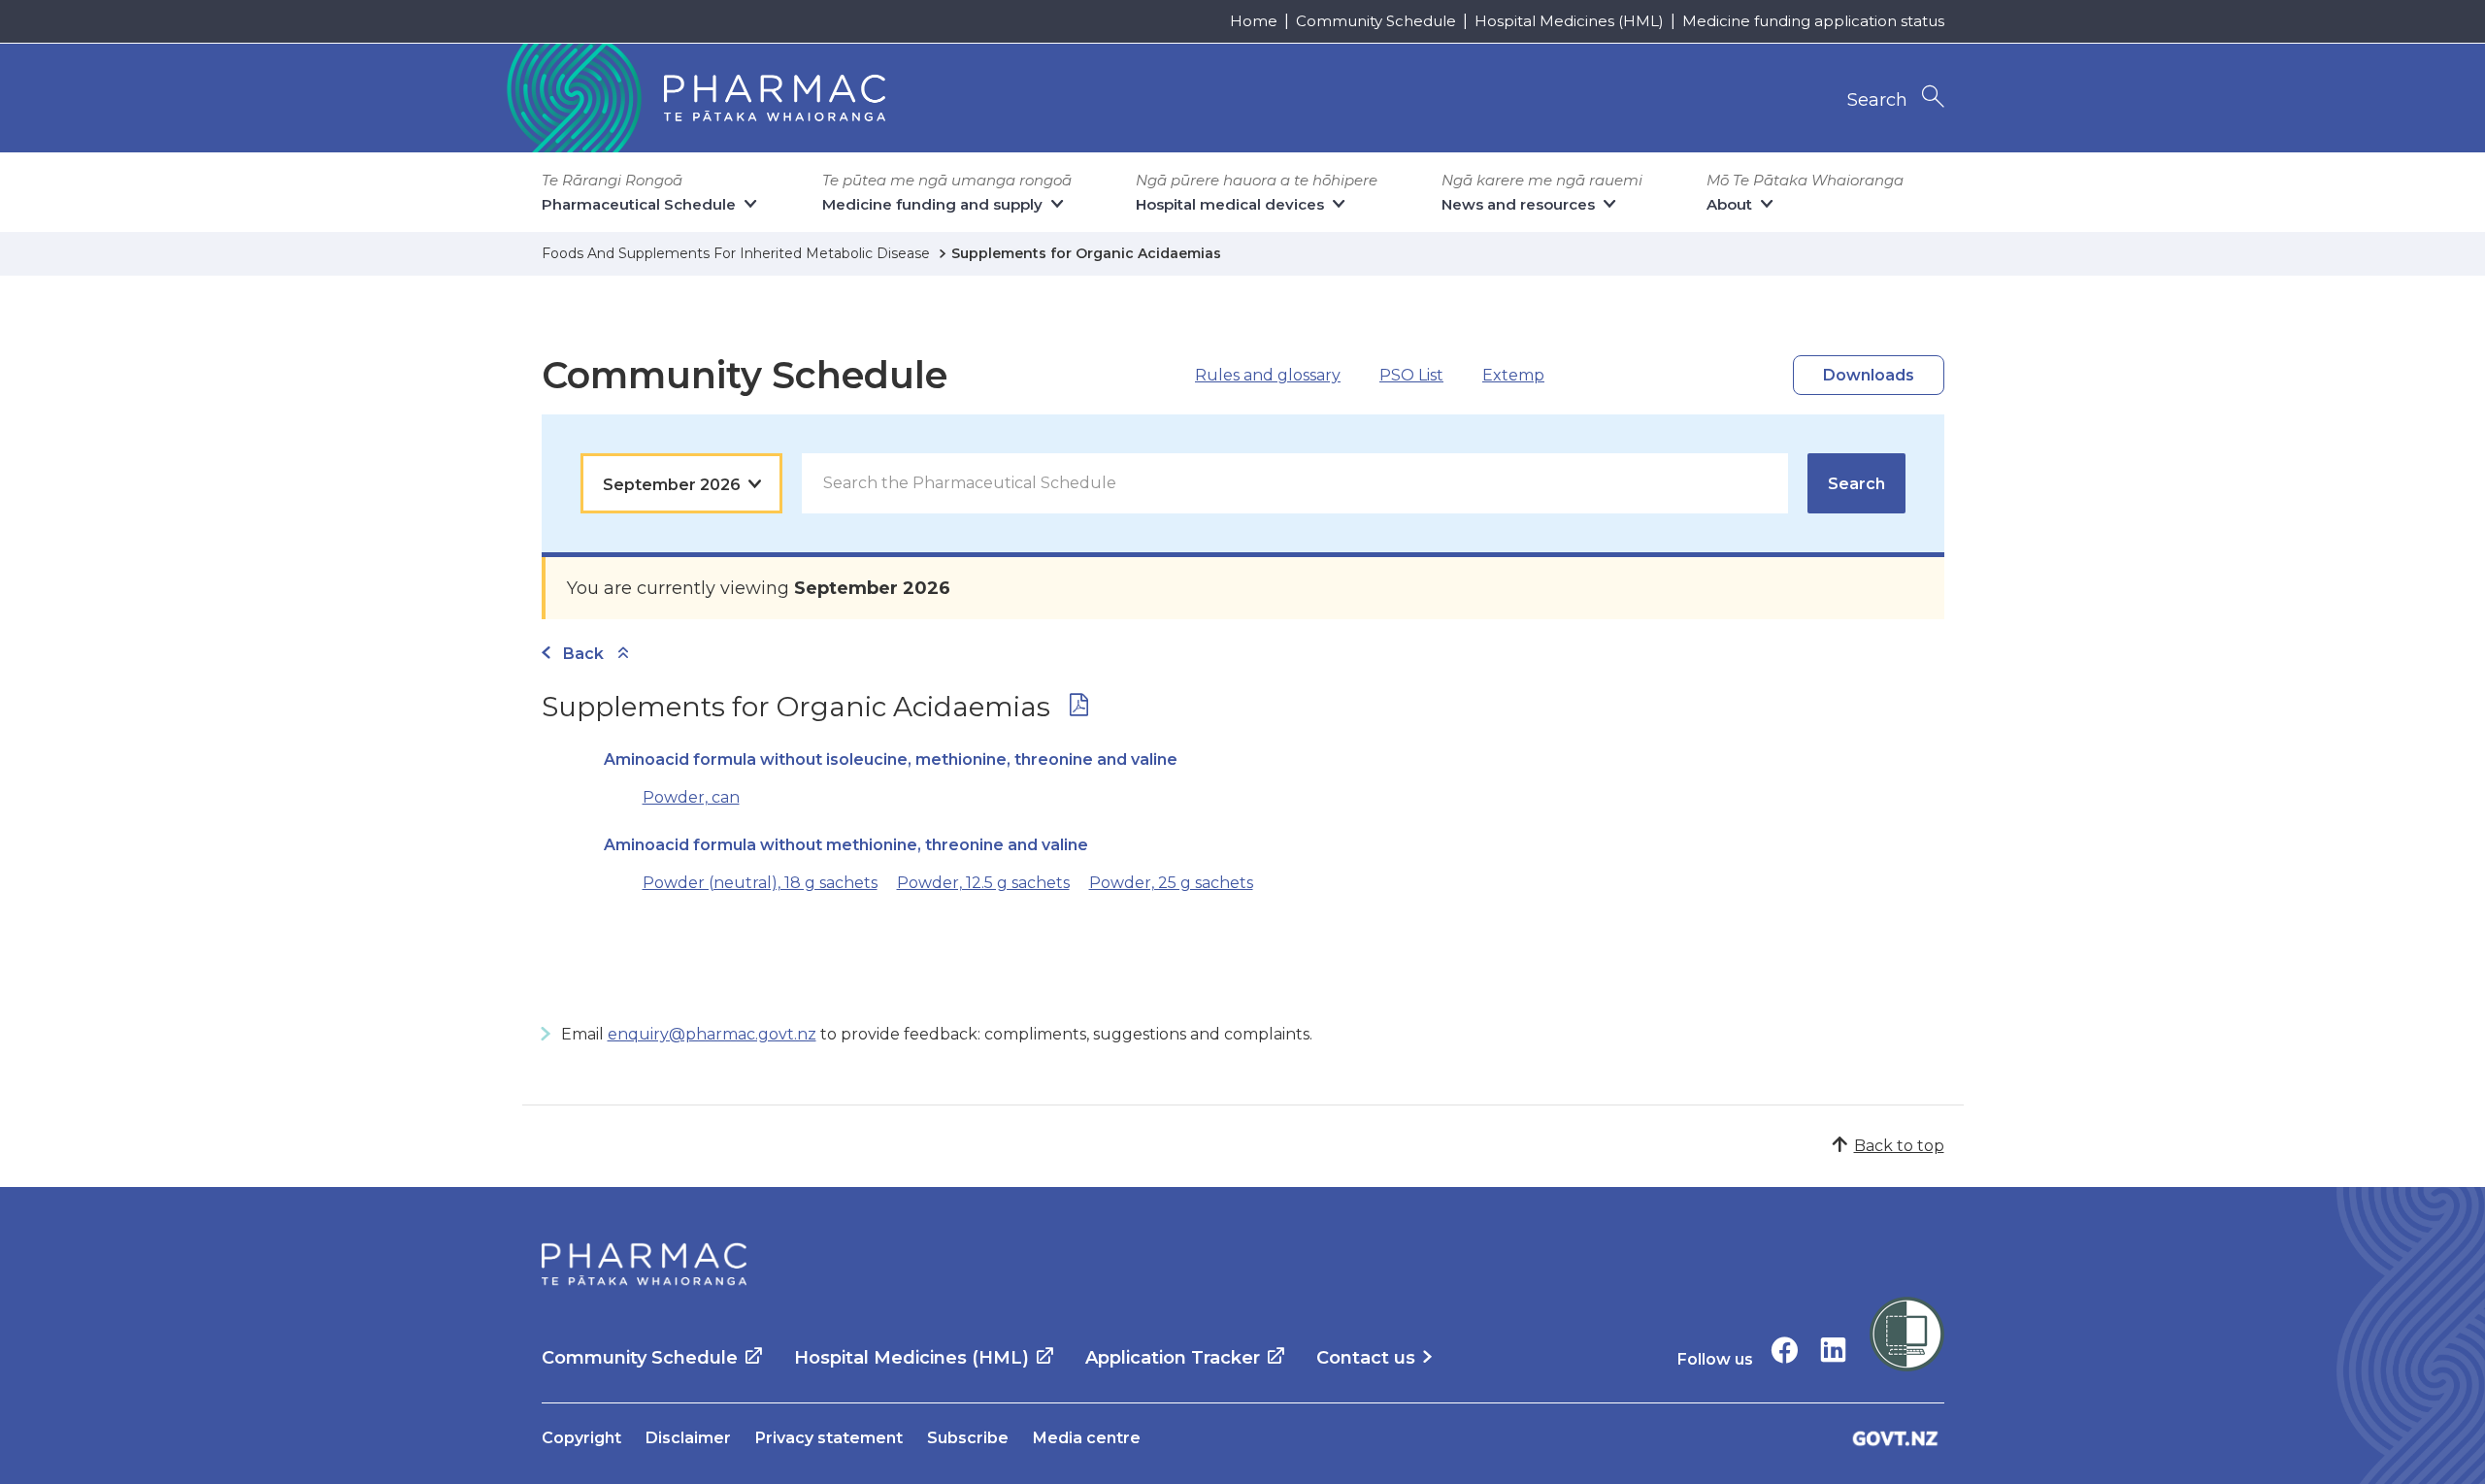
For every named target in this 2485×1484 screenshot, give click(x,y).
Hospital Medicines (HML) (1569, 21)
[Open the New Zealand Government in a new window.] (1896, 1438)
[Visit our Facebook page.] (1785, 1350)
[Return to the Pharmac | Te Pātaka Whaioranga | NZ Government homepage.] (694, 98)
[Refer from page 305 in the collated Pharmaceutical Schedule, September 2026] (1079, 709)
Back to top (1899, 1146)
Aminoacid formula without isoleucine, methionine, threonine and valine (891, 759)
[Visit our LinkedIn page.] (1833, 1350)
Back (583, 654)
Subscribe (968, 1438)
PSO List (1411, 375)
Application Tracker (1173, 1358)
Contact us (1366, 1358)
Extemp (1513, 375)
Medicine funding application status (1813, 21)
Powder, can (691, 797)
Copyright (581, 1438)
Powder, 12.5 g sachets (983, 883)
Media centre (1087, 1438)
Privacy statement (829, 1438)
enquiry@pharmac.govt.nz (712, 1034)
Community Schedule (1376, 21)
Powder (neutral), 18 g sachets (760, 883)
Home (1254, 21)
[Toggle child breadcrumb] (623, 654)
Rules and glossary (1268, 375)
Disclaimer (688, 1438)
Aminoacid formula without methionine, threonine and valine (846, 845)
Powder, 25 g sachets (1171, 883)
